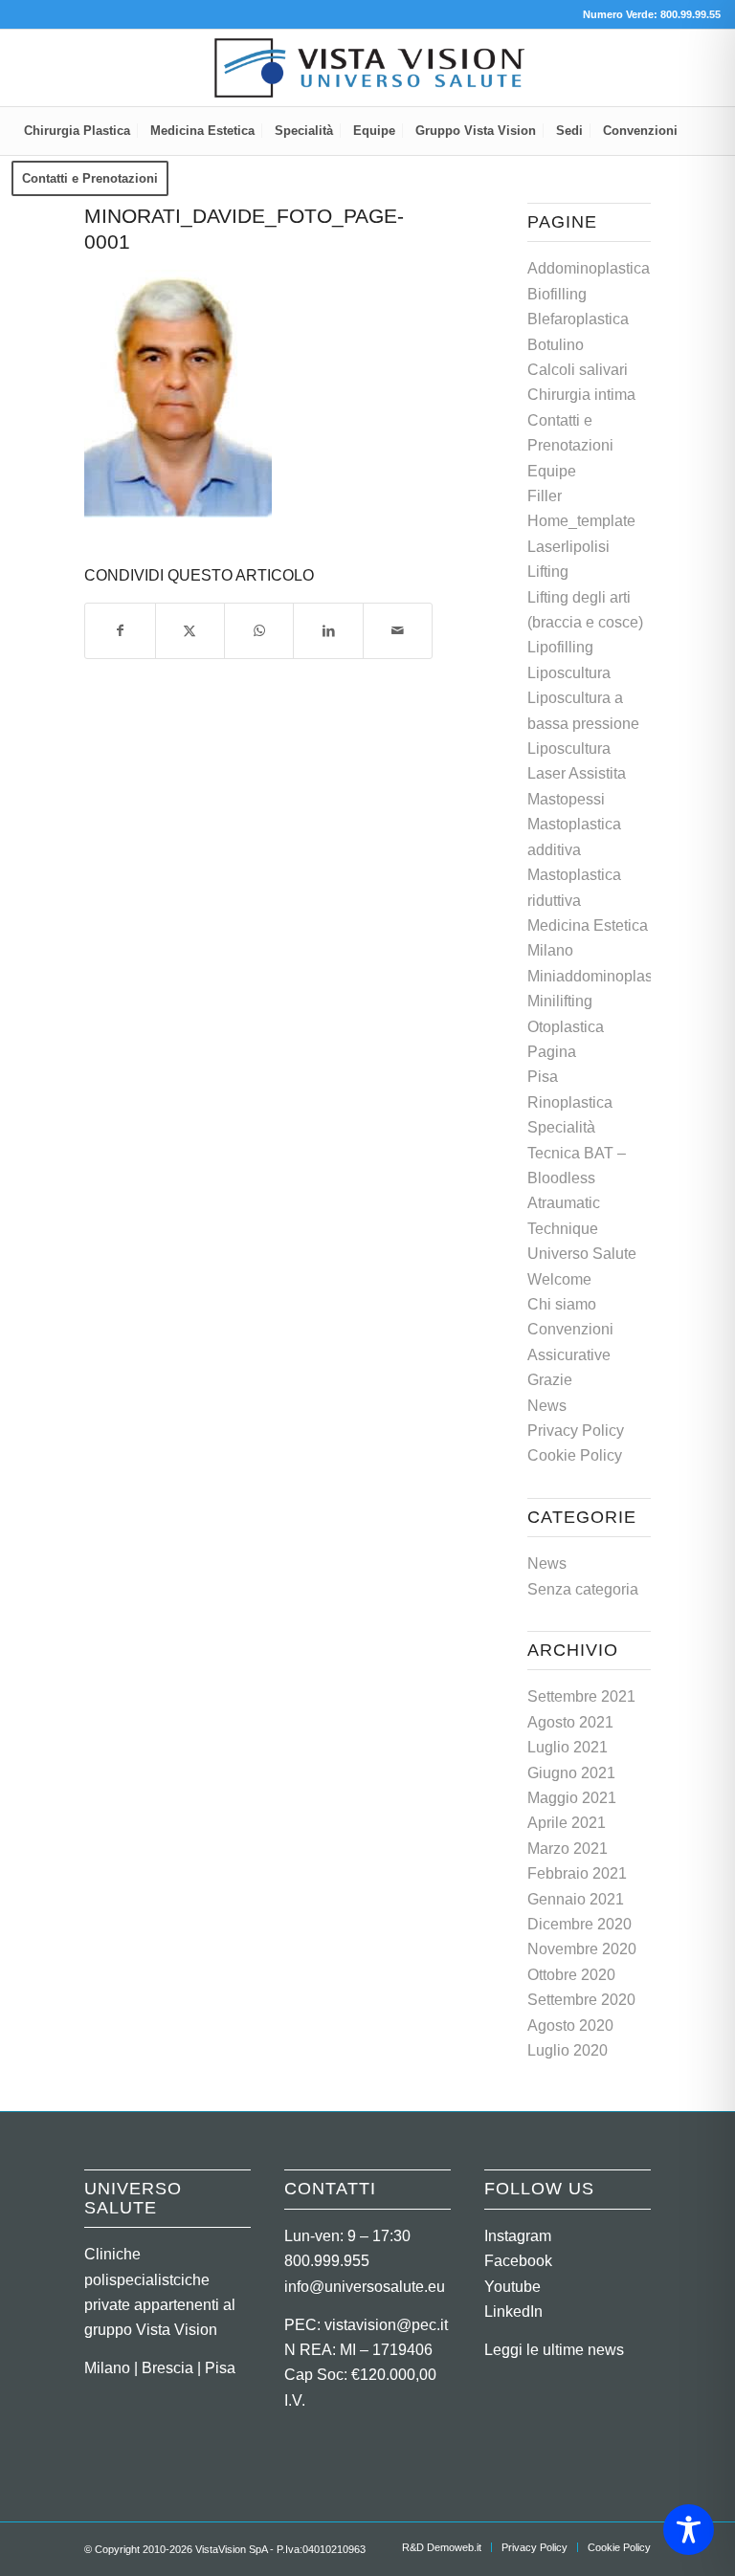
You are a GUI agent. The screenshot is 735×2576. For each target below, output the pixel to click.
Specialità (561, 1127)
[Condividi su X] (190, 630)
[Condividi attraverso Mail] (398, 630)
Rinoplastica (570, 1102)
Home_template (581, 521)
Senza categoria (583, 1589)
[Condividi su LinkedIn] (328, 630)
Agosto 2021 (570, 1722)
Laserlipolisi (568, 547)
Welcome (559, 1279)
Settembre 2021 (581, 1696)
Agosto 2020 (570, 2026)
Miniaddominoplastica (602, 976)
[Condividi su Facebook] (120, 630)
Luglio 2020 (568, 2050)
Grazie (550, 1380)
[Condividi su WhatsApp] (259, 630)
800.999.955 (327, 2261)
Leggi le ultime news (554, 2350)
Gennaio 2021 (576, 1899)
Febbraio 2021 (577, 1873)
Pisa (543, 1077)
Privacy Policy (576, 1431)
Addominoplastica (589, 268)
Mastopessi (566, 799)
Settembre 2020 (581, 2000)
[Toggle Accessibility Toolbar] (689, 2530)
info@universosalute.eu (365, 2287)
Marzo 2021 (568, 1849)
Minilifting (560, 1001)
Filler (545, 496)
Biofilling (557, 294)
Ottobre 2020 (571, 1975)
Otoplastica (566, 1027)
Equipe (552, 471)
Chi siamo (562, 1304)
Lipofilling (560, 647)
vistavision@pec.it (386, 2325)
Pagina (552, 1052)
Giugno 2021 (571, 1773)
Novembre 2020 (582, 1949)
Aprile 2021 (567, 1823)
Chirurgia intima (581, 395)
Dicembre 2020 (579, 1924)
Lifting (548, 572)
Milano (550, 950)
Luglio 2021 (568, 1747)
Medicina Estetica (588, 925)
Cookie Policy (575, 1455)
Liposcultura (569, 673)
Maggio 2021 (572, 1798)
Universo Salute (582, 1254)
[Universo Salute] (367, 68)
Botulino (556, 345)
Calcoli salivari (578, 370)
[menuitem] (77, 131)
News (547, 1406)
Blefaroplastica (578, 319)
